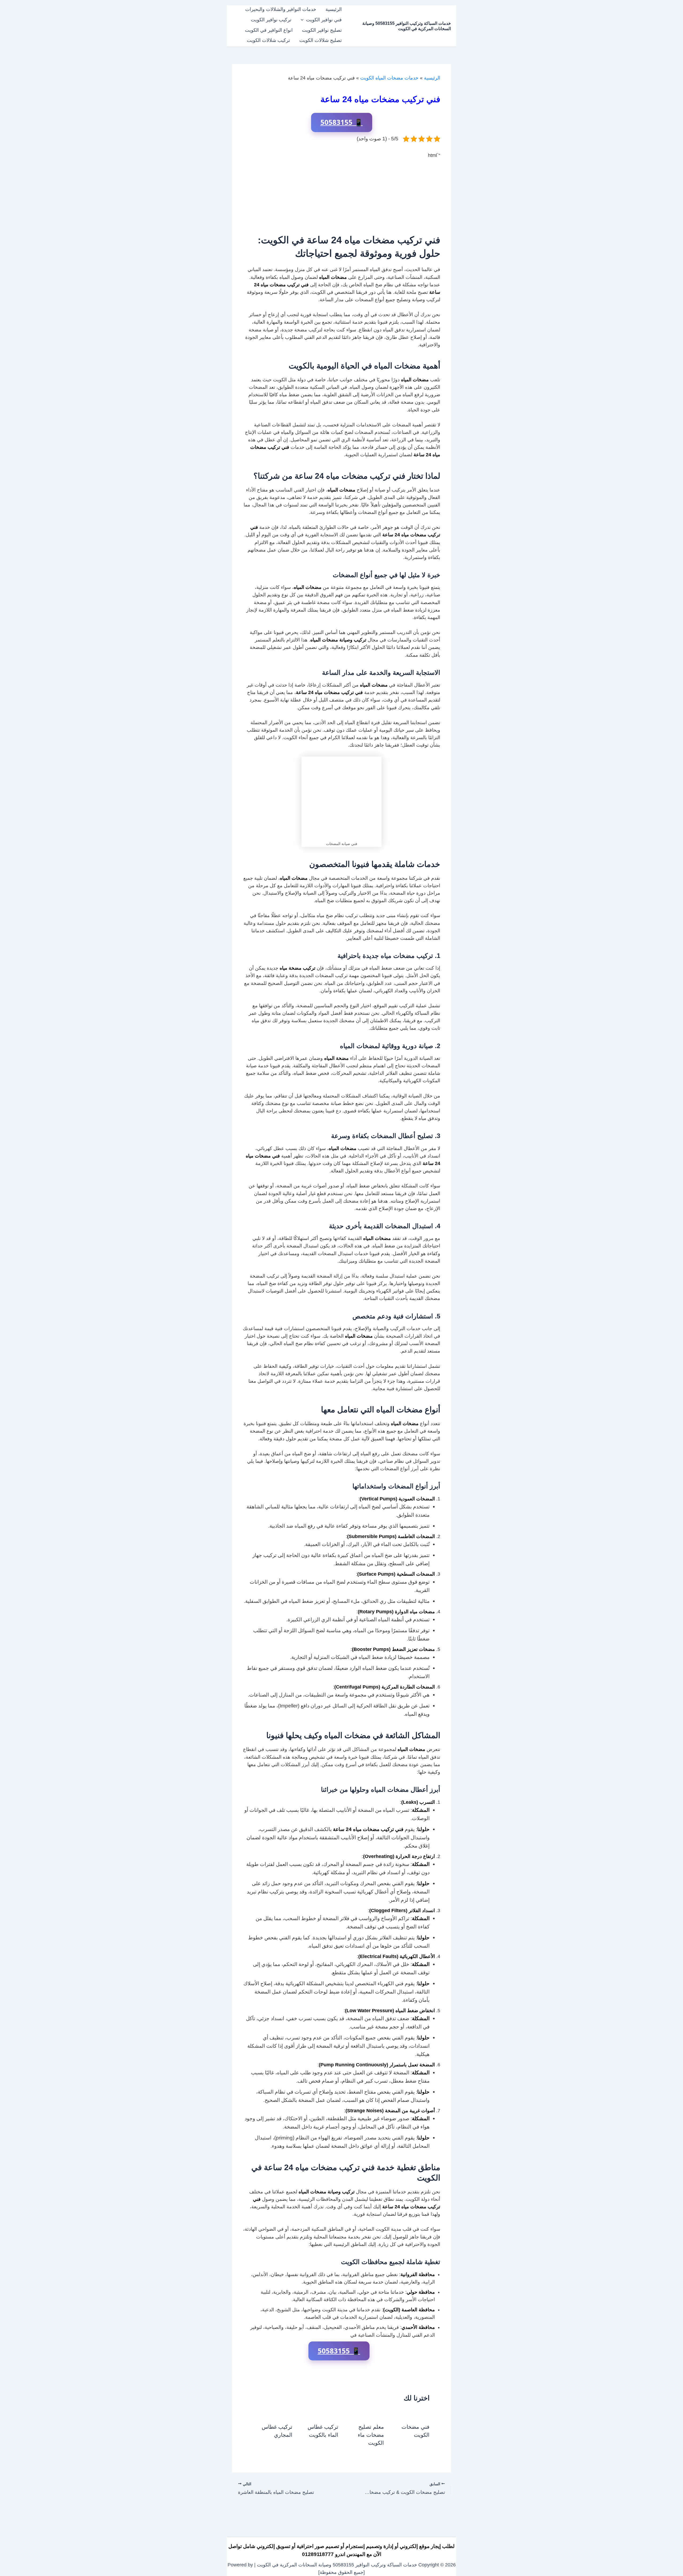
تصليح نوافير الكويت (322, 30)
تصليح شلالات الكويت (321, 40)
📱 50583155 (342, 122)
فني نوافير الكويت (324, 20)
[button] (303, 20)
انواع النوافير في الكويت (269, 30)
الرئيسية (334, 9)
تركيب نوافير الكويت (271, 20)
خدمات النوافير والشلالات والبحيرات (281, 9)
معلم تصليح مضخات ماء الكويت (371, 2435)
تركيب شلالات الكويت (268, 40)
